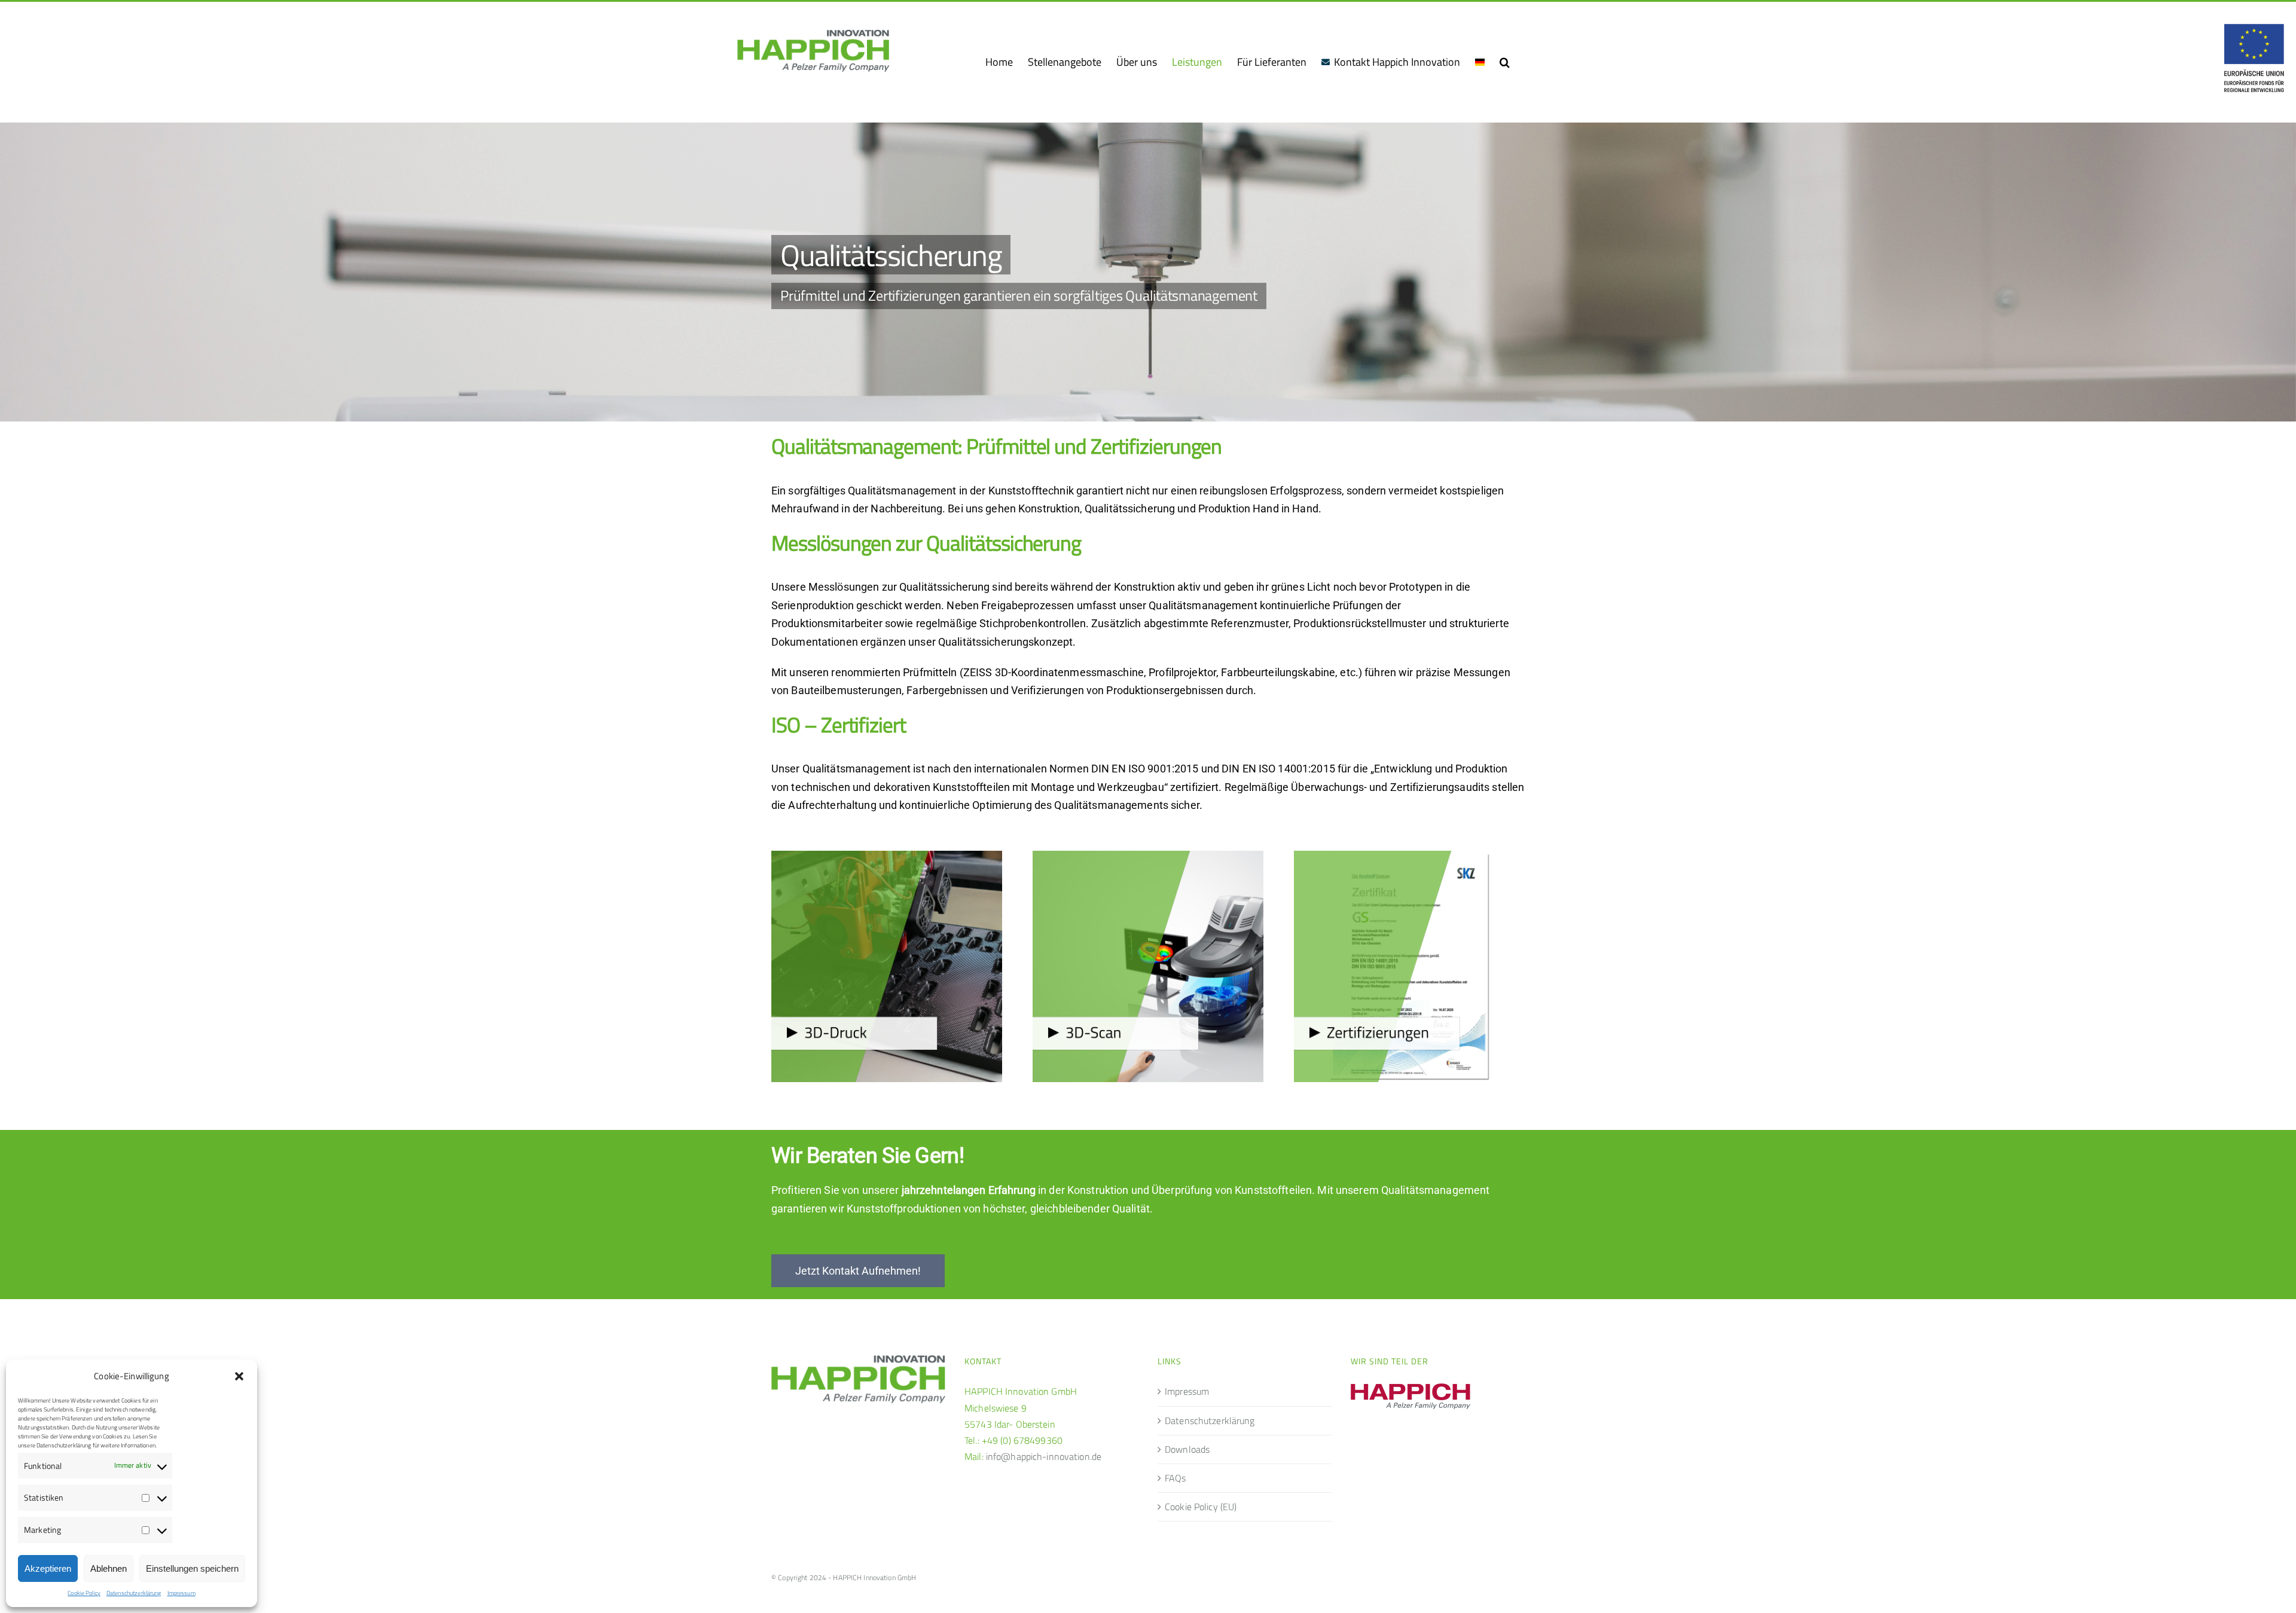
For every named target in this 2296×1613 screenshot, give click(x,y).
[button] (239, 1376)
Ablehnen (109, 1568)
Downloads (1187, 1449)
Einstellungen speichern (192, 1568)
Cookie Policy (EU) (1201, 1507)
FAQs (1176, 1478)
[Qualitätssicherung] (1148, 272)
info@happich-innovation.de (1044, 1456)
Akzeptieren (48, 1568)
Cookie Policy (84, 1593)
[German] (1480, 62)
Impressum (181, 1593)
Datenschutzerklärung (134, 1593)
